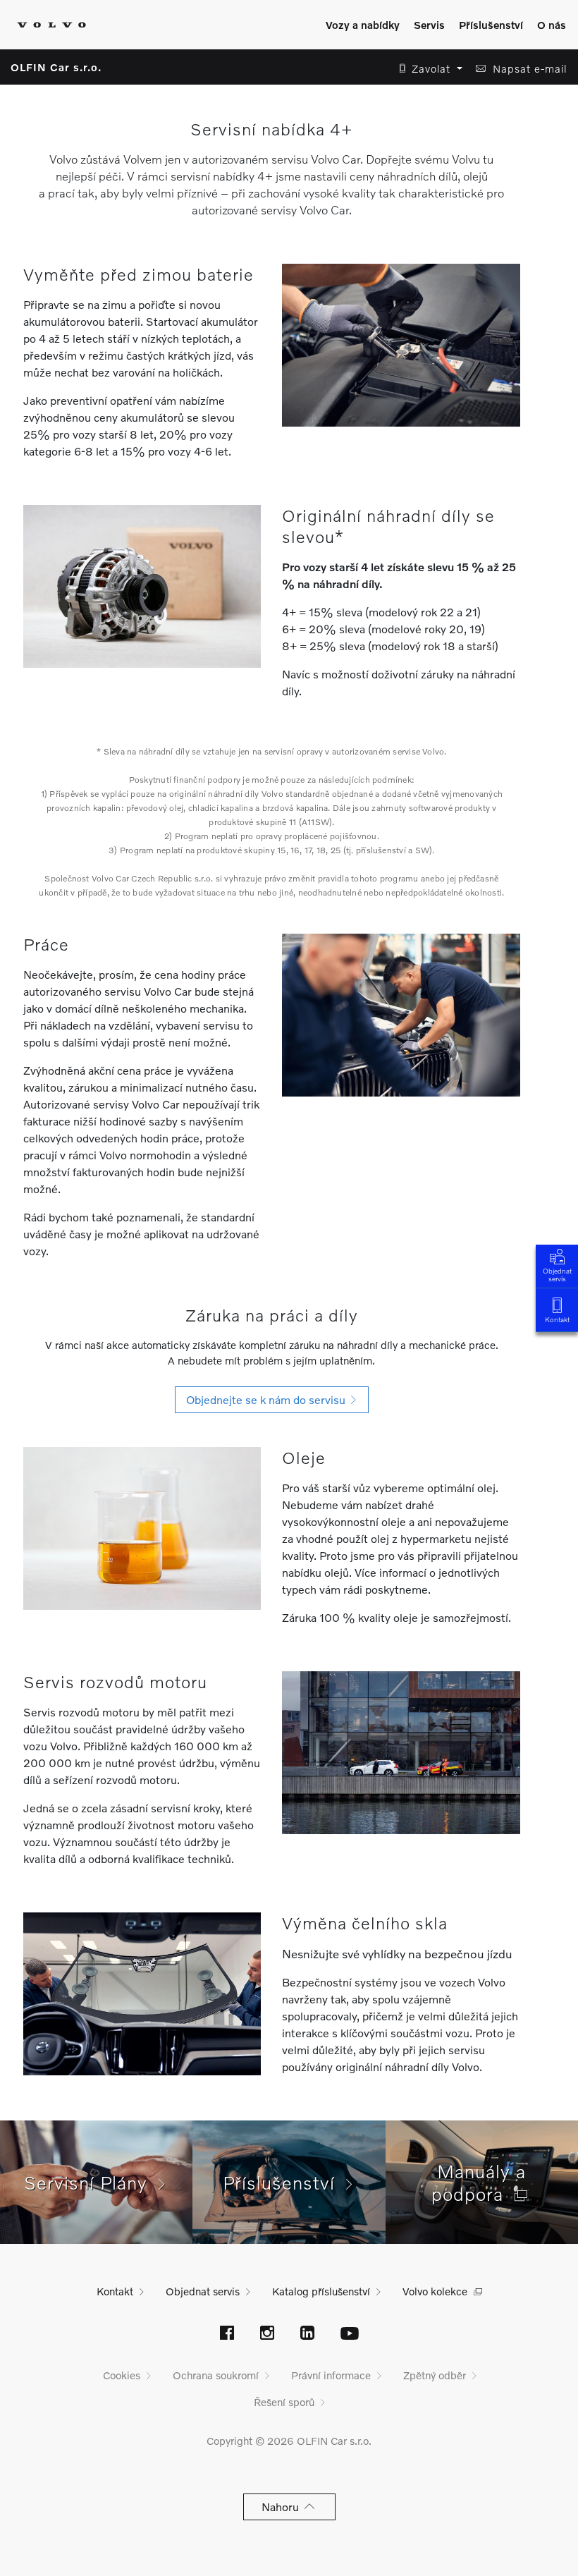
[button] (427, 69)
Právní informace (331, 2375)
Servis (429, 25)
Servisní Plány (91, 2183)
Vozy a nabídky (363, 25)
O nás (552, 25)
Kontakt (557, 1319)
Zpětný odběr (435, 2375)
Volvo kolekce (435, 2291)
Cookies (122, 2375)
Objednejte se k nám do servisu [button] (269, 1399)
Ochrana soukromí (216, 2375)
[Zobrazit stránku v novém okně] (227, 2334)
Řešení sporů (284, 2402)
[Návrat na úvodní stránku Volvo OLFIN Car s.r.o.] (51, 25)
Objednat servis (557, 1275)
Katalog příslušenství (321, 2291)
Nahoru (283, 2507)
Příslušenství (491, 25)
